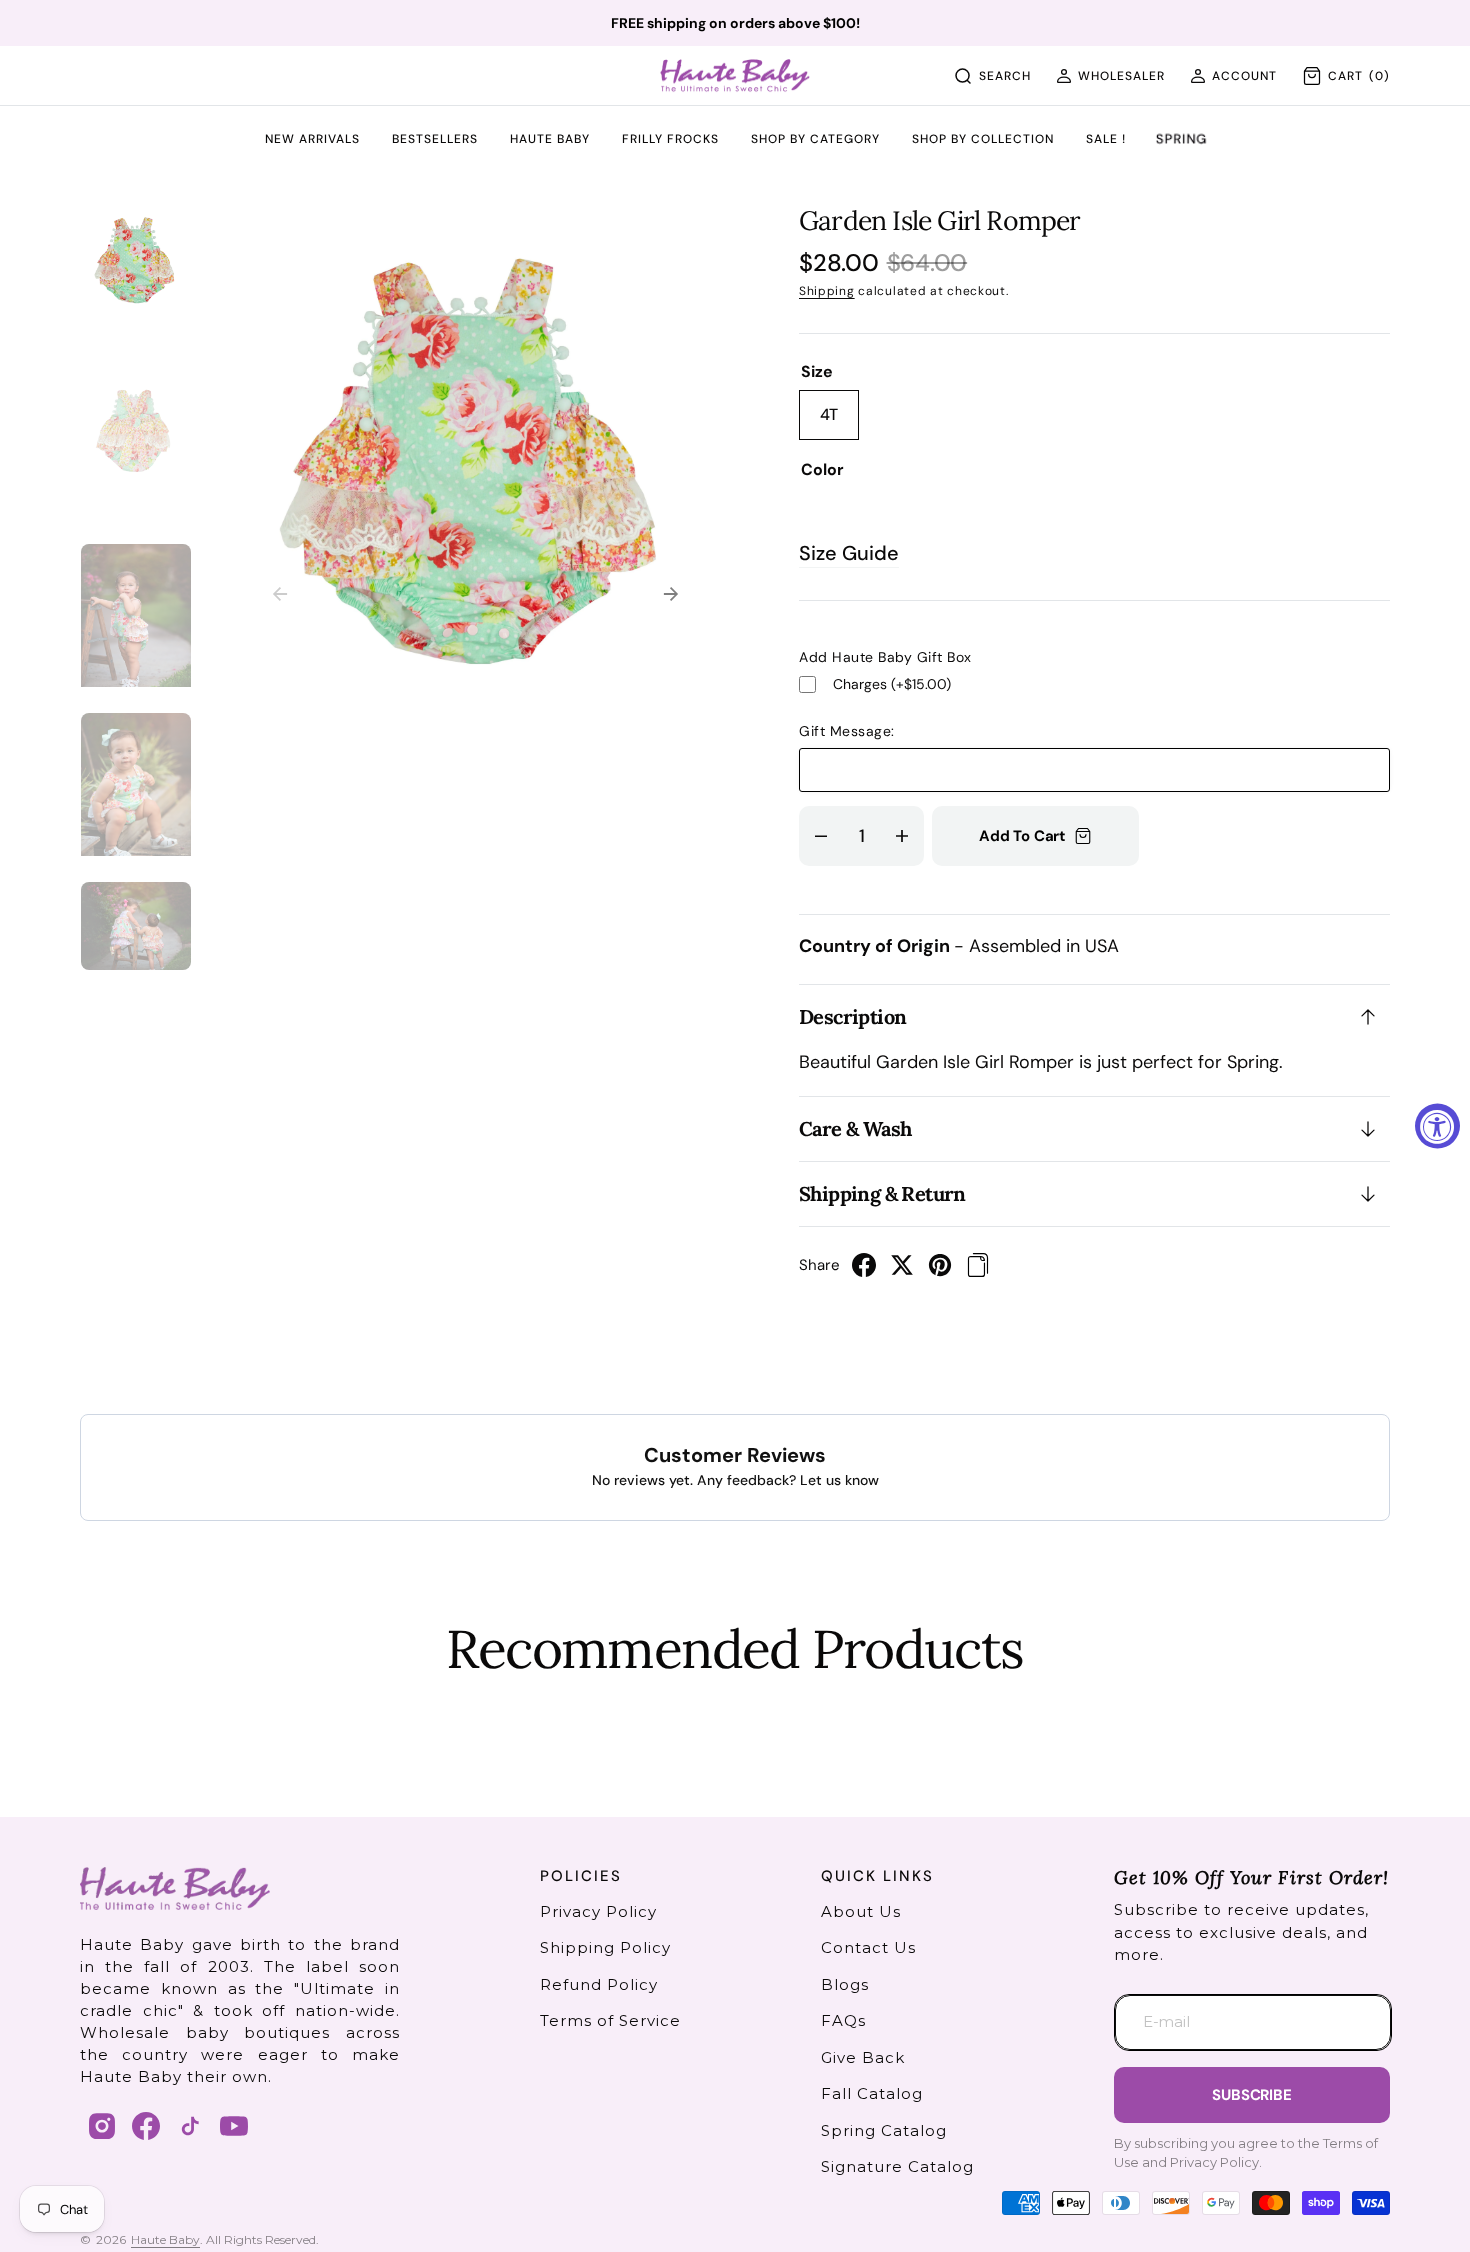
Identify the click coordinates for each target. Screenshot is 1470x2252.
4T (839, 422)
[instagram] (102, 2126)
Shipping (827, 291)
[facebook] (864, 1271)
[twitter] (902, 1271)
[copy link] (978, 1271)
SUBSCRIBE (1252, 2095)
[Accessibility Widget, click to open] (1437, 1126)
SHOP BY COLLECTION (983, 140)
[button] (1110, 76)
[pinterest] (940, 1271)
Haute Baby (165, 2239)
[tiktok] (190, 2126)
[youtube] (234, 2126)
